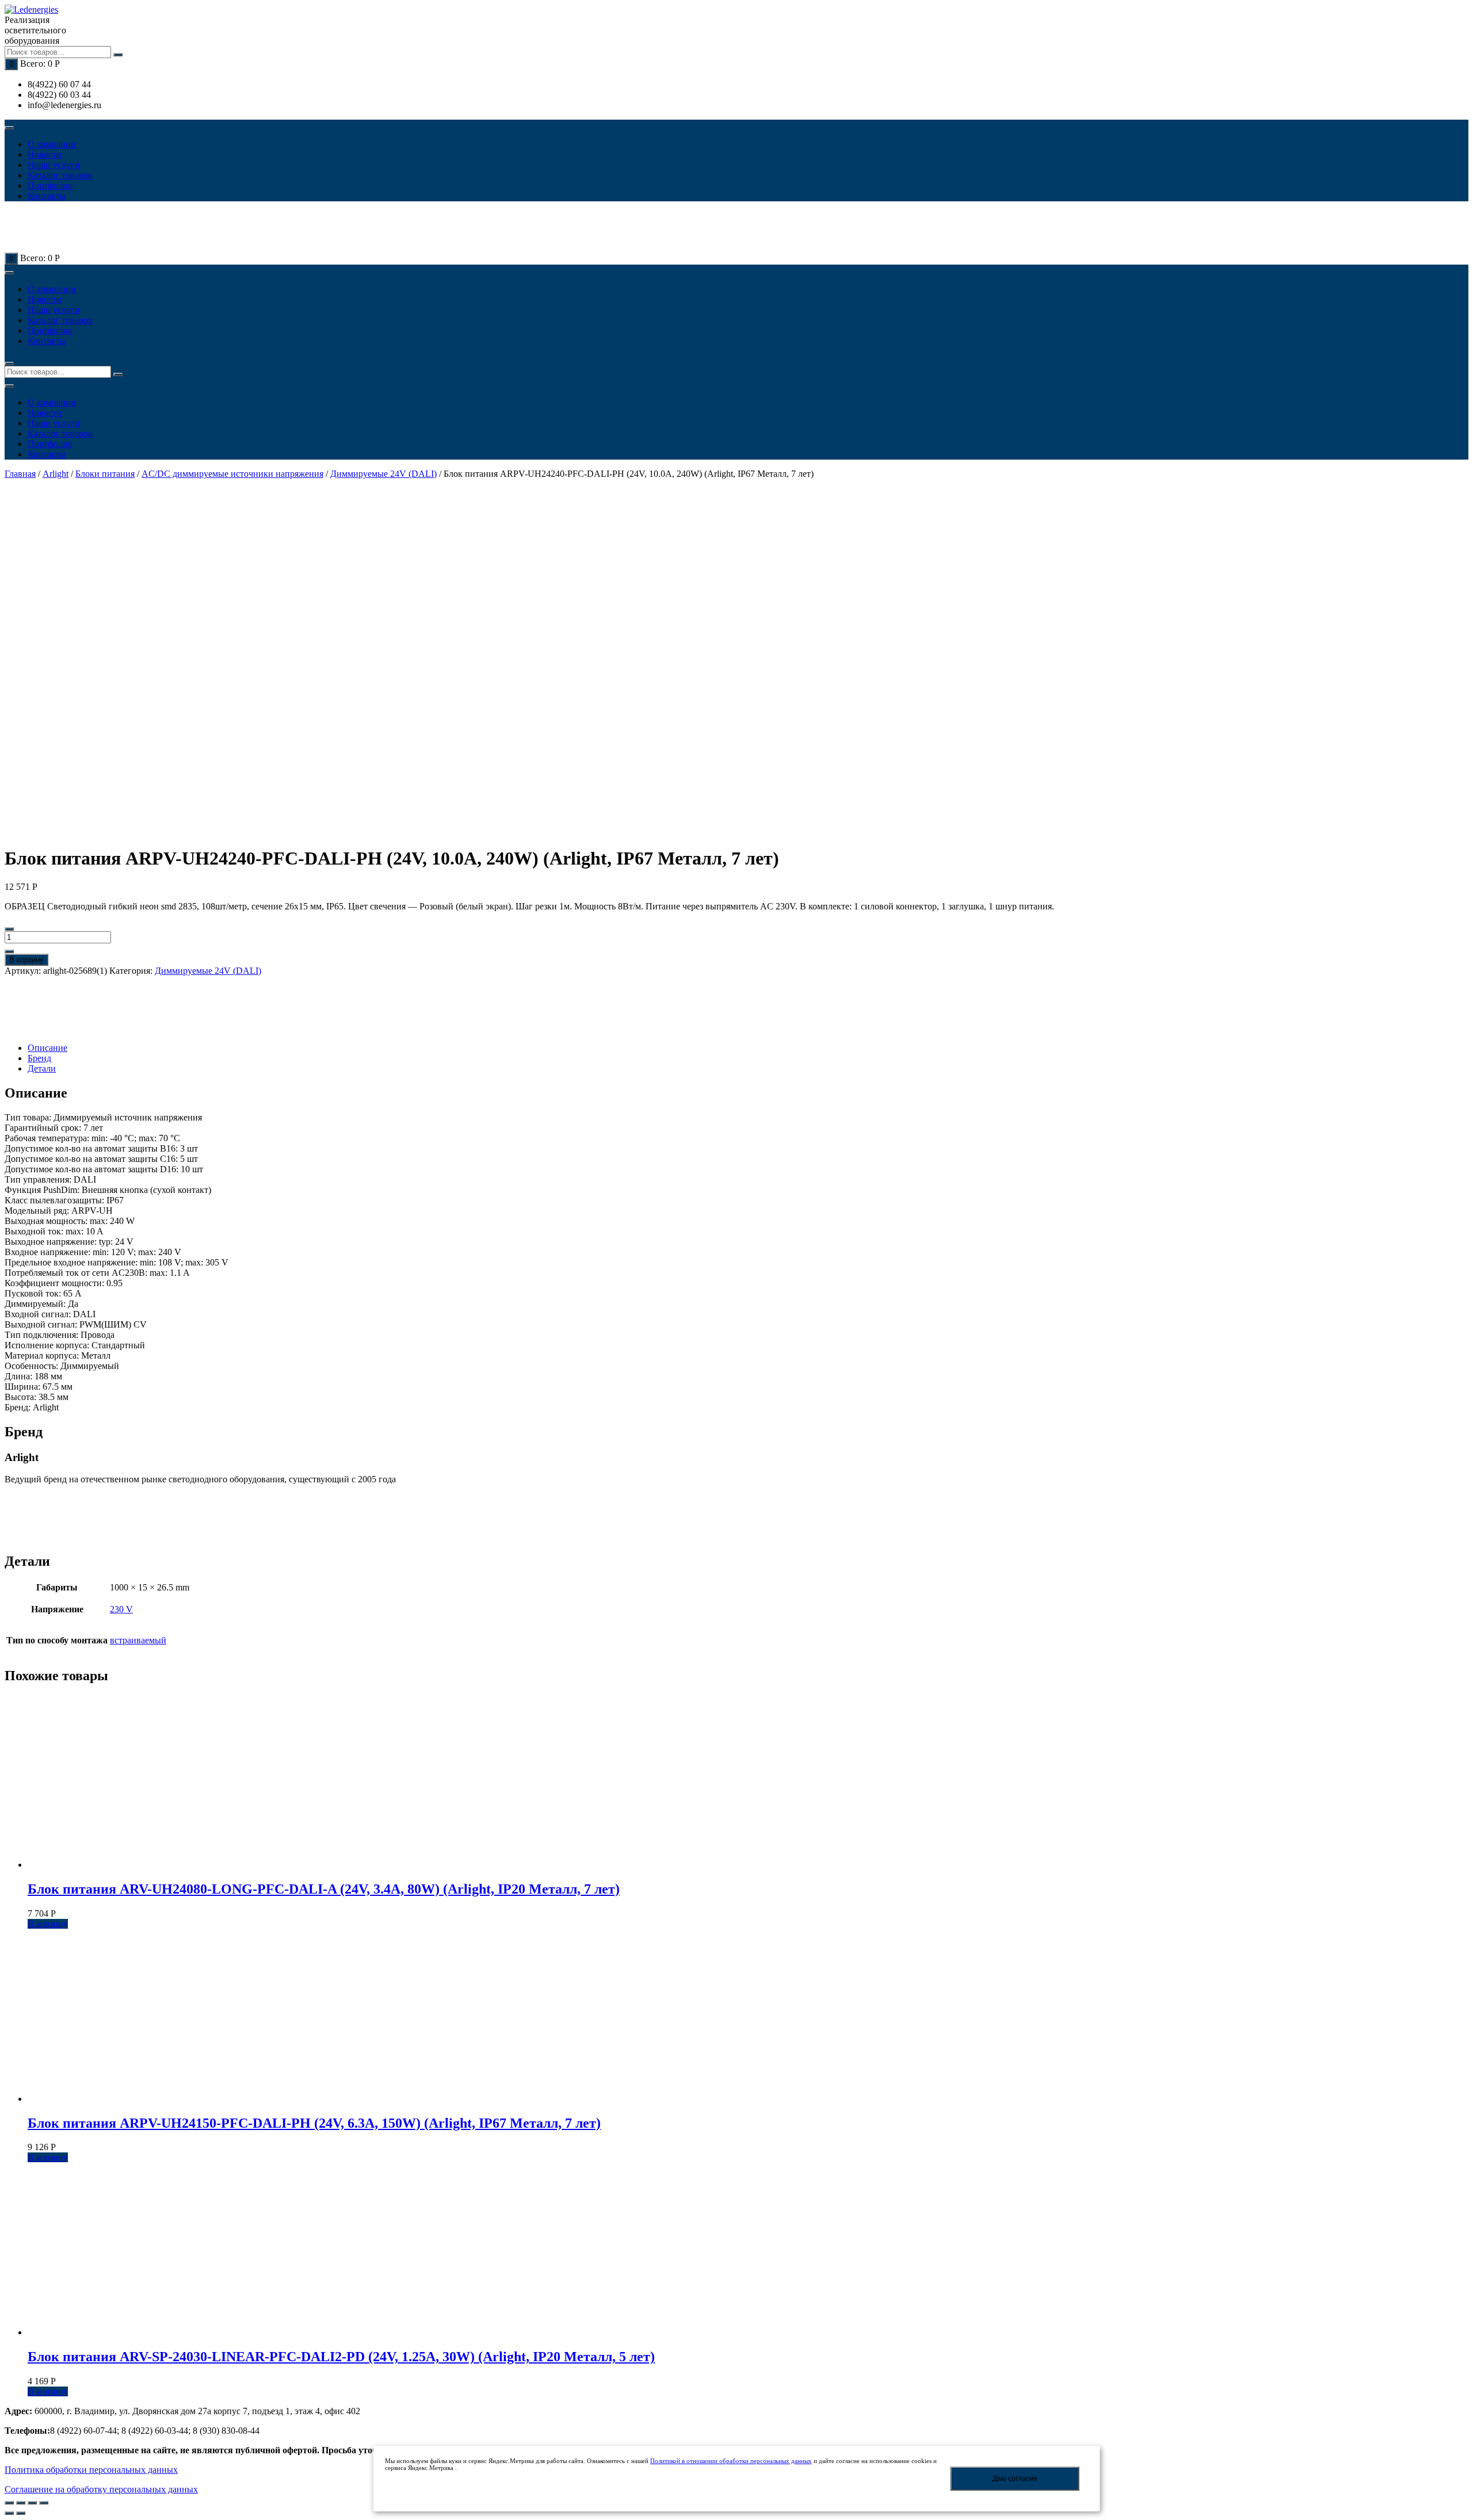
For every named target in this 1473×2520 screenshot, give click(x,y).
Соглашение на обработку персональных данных (101, 2489)
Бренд (39, 1058)
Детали (42, 1068)
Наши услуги (54, 165)
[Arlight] (45, 1009)
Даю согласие (1015, 2479)
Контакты (47, 196)
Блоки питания (105, 474)
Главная (20, 474)
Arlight (56, 474)
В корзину (26, 960)
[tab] (748, 1048)
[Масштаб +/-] (44, 2503)
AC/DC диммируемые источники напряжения (232, 474)
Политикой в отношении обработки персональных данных (731, 2461)
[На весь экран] (32, 2503)
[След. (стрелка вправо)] (21, 2513)
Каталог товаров (60, 175)
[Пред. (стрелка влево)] (9, 2513)
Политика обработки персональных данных (91, 2470)
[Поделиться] (21, 2503)
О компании (52, 144)
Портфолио (50, 186)
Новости (45, 154)
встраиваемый (138, 1640)
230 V (121, 1609)
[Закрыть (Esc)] (9, 2503)
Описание (47, 1048)
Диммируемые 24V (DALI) (383, 474)
